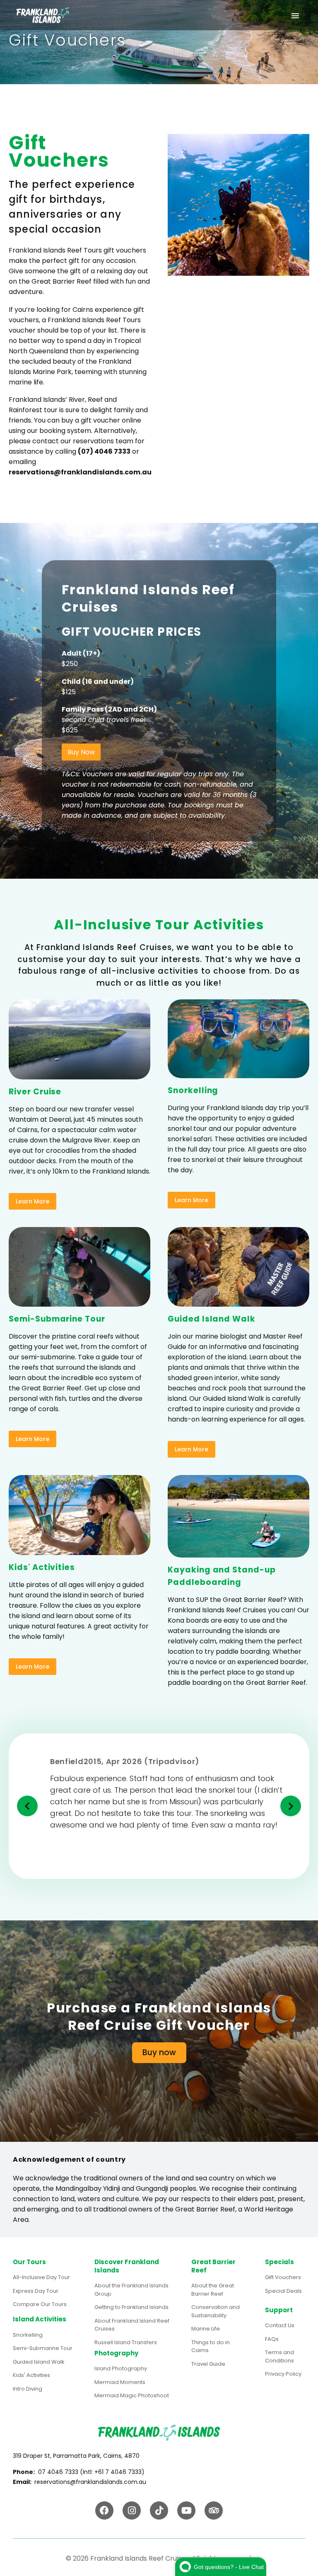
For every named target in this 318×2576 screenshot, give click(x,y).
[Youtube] (186, 2510)
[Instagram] (132, 2510)
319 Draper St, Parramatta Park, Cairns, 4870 (76, 2456)
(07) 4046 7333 (104, 451)
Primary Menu (295, 16)
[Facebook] (104, 2510)
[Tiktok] (159, 2510)
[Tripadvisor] (214, 2510)
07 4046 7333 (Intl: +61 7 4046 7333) (91, 2472)
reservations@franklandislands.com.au (80, 472)
